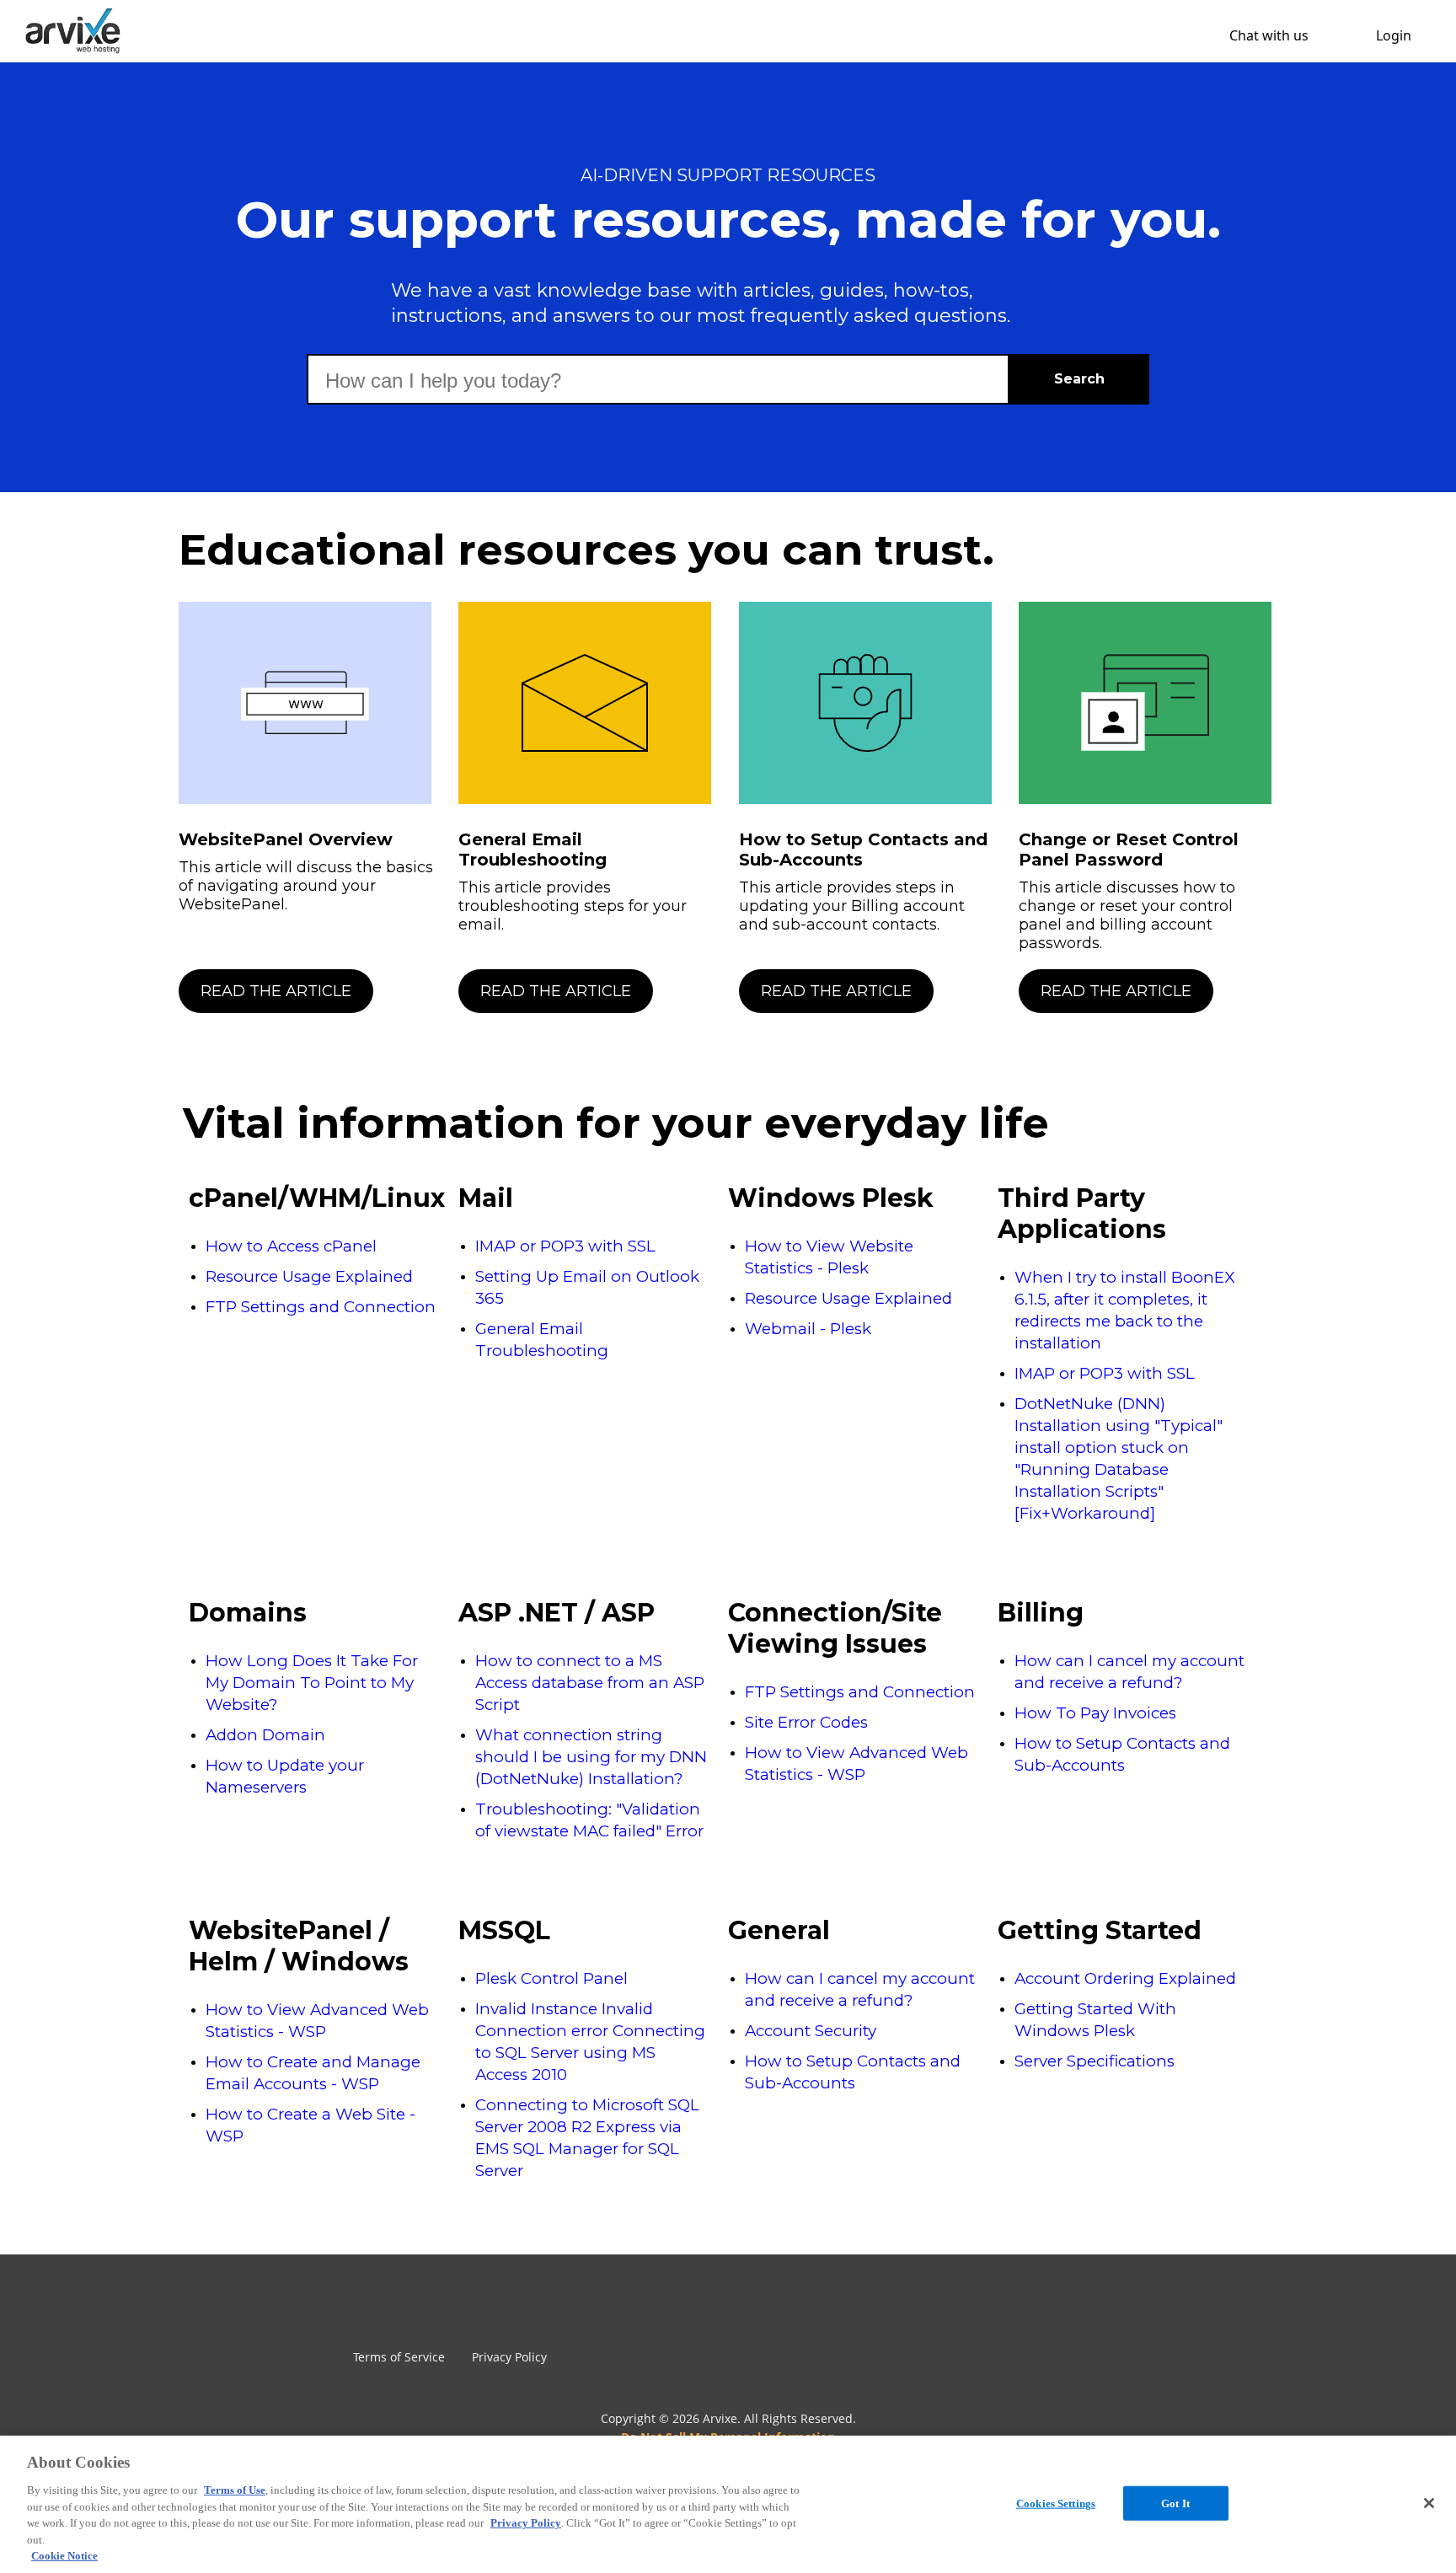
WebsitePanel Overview (286, 839)
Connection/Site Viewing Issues (835, 1628)
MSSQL (504, 1930)
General (779, 1930)
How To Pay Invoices (1095, 1713)
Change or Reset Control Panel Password (1129, 850)
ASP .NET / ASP (557, 1613)
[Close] (1429, 2503)
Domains (248, 1613)
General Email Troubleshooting (533, 850)
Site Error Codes (806, 1722)
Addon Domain (265, 1735)
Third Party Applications (1082, 1214)
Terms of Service (399, 2357)
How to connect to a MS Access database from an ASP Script (590, 1683)
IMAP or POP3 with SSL (565, 1246)
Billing (1041, 1613)
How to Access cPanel (291, 1246)
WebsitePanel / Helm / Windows (299, 1946)
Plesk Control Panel (551, 1978)
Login (1394, 35)
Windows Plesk (831, 1198)
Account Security (811, 2031)
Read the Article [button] (276, 991)
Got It (1175, 2503)
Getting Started (1100, 1930)
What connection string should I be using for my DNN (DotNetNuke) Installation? (591, 1757)
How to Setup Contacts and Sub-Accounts (863, 850)
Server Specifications (1095, 2061)
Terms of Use (235, 2490)
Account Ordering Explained (1125, 1978)
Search (1079, 379)
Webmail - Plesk (808, 1329)
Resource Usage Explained (309, 1276)
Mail (486, 1198)
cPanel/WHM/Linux (315, 1198)
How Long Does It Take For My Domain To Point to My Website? (312, 1683)
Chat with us (1269, 35)
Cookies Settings (1056, 2503)
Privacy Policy (509, 2357)
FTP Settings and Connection (321, 1307)
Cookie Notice (64, 2556)
